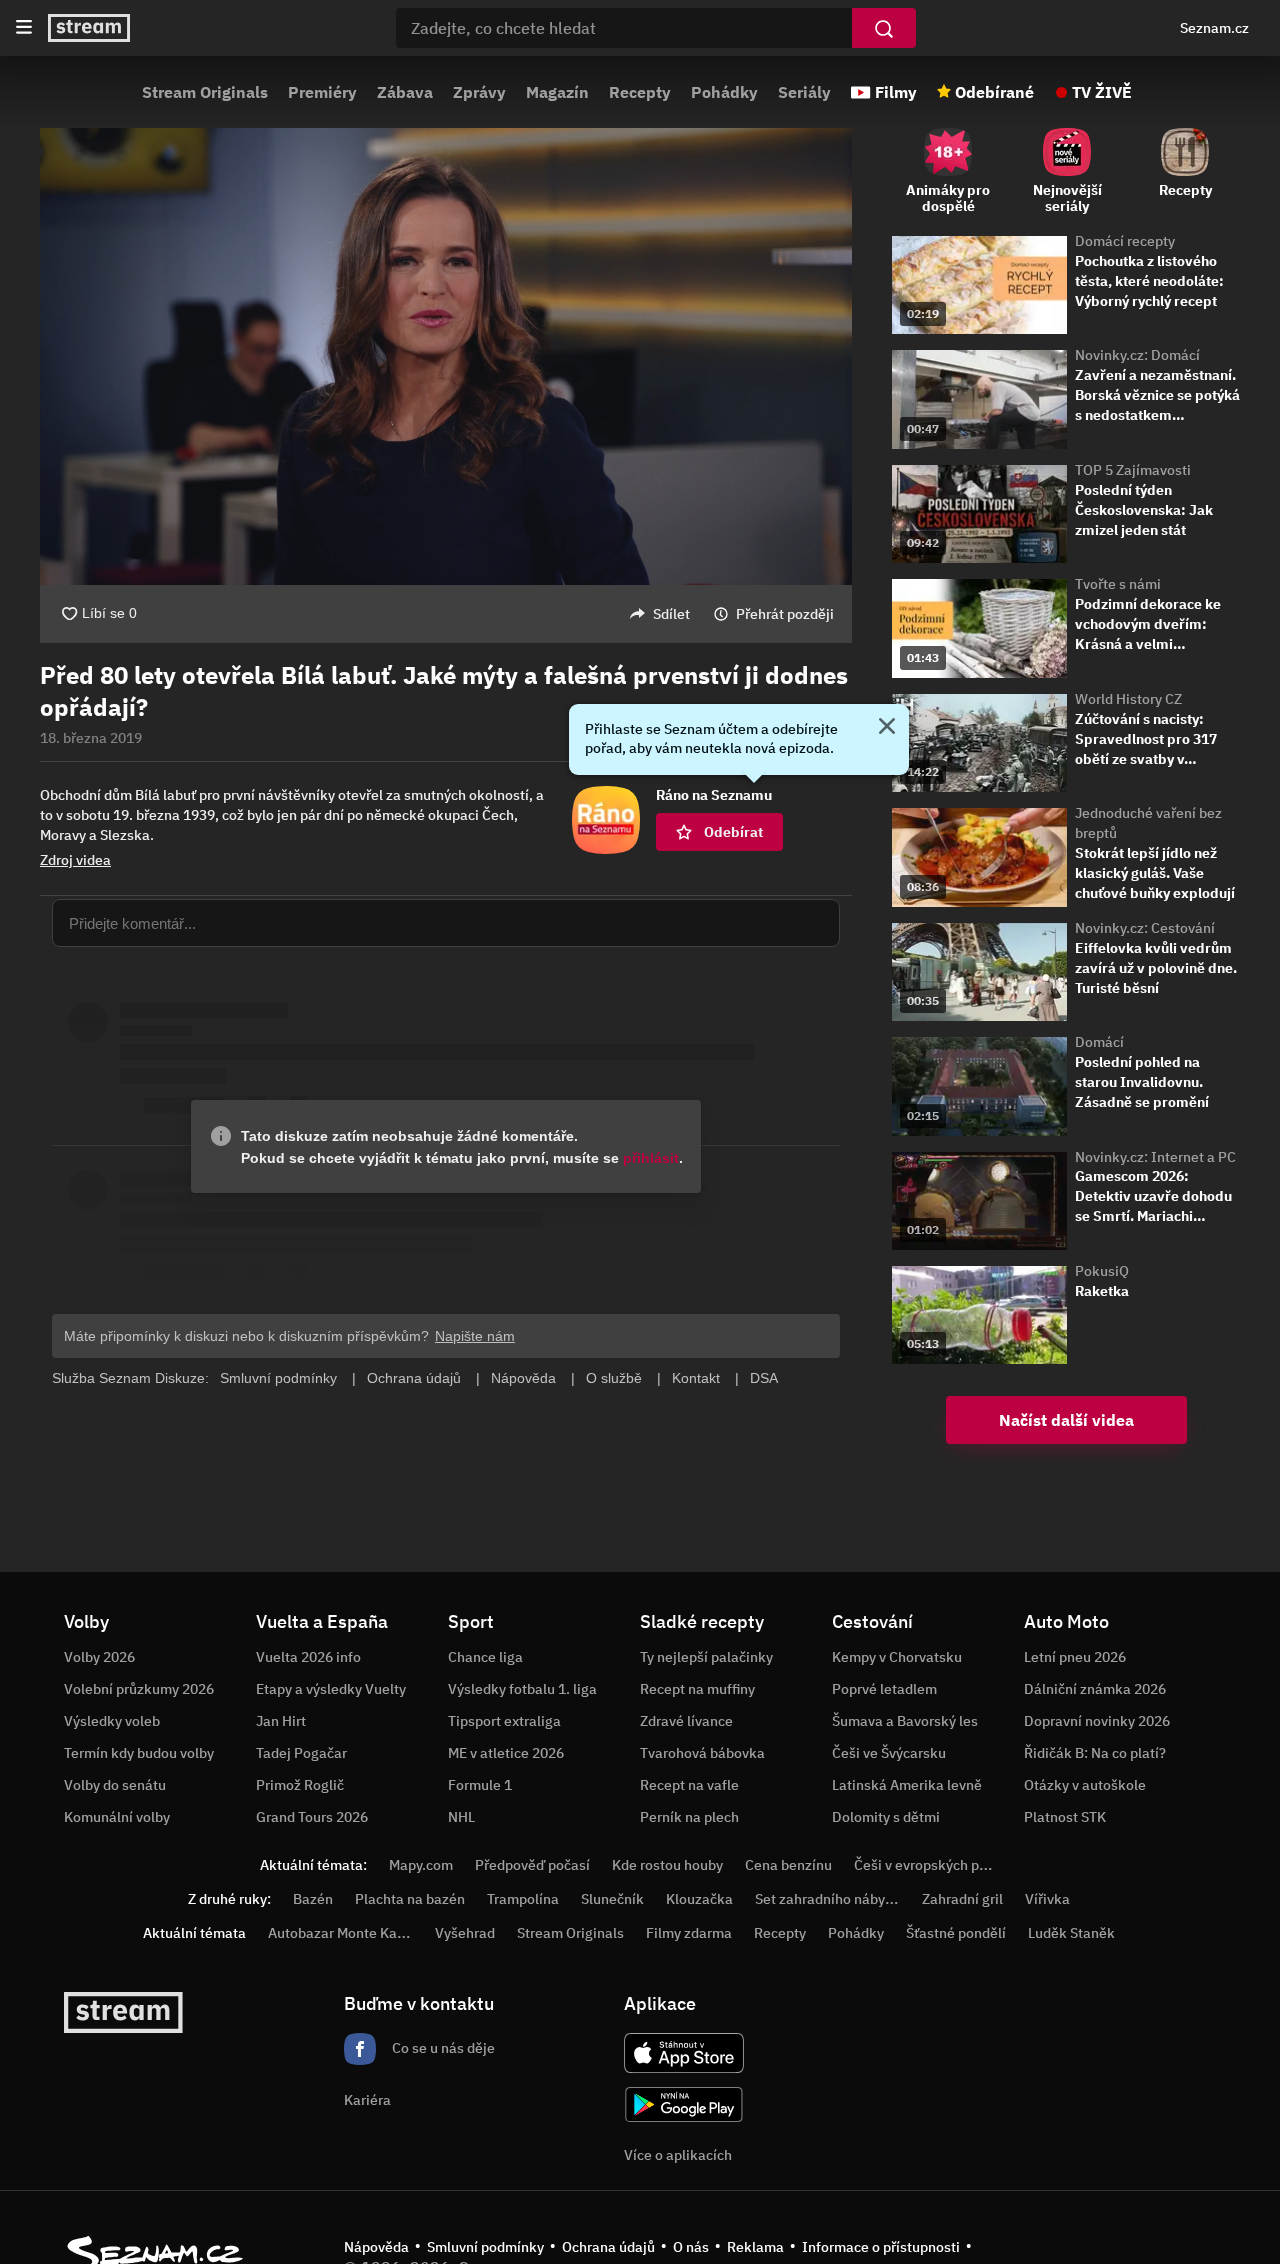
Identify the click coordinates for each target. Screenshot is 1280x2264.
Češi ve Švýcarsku (889, 1753)
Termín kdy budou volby (139, 1753)
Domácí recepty (1125, 241)
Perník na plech (689, 1817)
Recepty (640, 92)
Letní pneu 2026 (1075, 1657)
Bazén (313, 1899)
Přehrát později (785, 614)
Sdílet (671, 614)
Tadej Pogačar (301, 1753)
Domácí (1099, 1042)
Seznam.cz (1214, 28)
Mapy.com (421, 1865)
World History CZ (1128, 699)
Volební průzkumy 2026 (139, 1689)
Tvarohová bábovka (702, 1753)
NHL (461, 1817)
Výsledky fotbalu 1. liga (522, 1689)
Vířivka (1047, 1899)
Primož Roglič (300, 1785)
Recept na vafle (689, 1785)
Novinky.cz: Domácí (1137, 355)
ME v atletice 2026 (506, 1753)
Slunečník (612, 1899)
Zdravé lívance (686, 1721)
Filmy (896, 92)
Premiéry (322, 92)
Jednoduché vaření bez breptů (1148, 823)
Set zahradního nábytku (830, 1899)
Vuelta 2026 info (308, 1657)
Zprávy (479, 92)
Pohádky (724, 92)
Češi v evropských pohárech (942, 1865)
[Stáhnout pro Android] (684, 2104)
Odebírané (994, 92)
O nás (691, 2247)
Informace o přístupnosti (881, 2247)
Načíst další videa (1066, 1420)
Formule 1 (480, 1785)
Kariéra (367, 2100)
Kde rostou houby (667, 1865)
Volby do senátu (115, 1785)
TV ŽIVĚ (1102, 92)
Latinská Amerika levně (907, 1785)
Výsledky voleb (112, 1721)
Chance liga (485, 1657)
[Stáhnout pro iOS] (684, 2053)
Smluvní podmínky (485, 2247)
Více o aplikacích (678, 2155)
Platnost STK (1065, 1817)
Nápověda (376, 2247)
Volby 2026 (99, 1657)
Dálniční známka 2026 (1095, 1689)
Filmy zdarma (689, 1933)
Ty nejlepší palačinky (706, 1657)
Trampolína (523, 1899)
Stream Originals (205, 92)
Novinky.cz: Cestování (1145, 928)
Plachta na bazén (410, 1899)
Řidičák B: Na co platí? (1095, 1753)
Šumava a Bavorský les (905, 1721)
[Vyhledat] (884, 28)
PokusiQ (1102, 1271)
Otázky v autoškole (1085, 1785)
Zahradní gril (962, 1899)
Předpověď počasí (532, 1865)
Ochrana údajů (608, 2247)
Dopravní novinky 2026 (1097, 1721)
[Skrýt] (887, 728)
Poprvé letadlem (884, 1689)
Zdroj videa (75, 860)
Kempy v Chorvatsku (897, 1657)
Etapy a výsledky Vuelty (331, 1689)
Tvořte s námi (1118, 584)
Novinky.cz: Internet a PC (1155, 1157)
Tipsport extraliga (504, 1721)
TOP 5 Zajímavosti (1133, 470)
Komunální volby (117, 1817)
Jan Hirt (281, 1721)
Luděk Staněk (1071, 1933)
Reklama (755, 2247)
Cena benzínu (788, 1865)
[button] (446, 356)
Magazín (557, 92)
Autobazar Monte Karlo (341, 1933)
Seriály (804, 92)
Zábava (405, 92)
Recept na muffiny (697, 1689)
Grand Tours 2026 (312, 1817)
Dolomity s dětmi (886, 1817)
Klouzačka (699, 1899)
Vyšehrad (465, 1933)
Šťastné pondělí (956, 1933)
